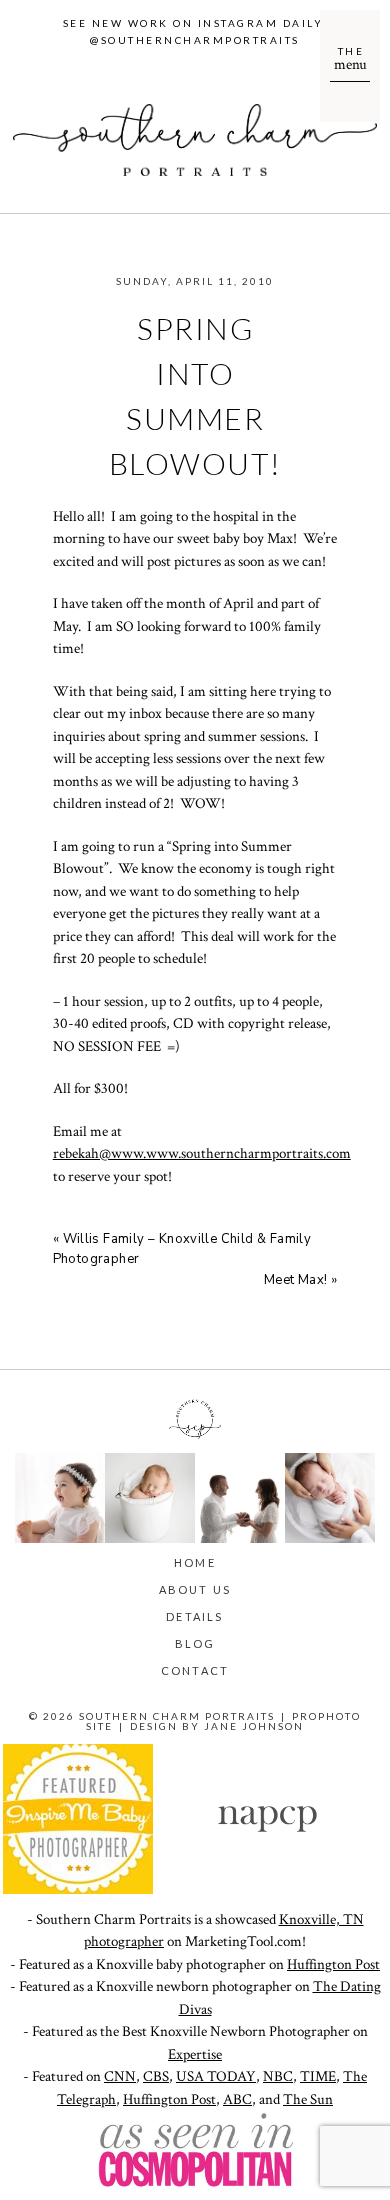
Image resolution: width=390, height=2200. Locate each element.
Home (195, 1562)
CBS (156, 2076)
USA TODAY (216, 2076)
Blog (195, 1643)
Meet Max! (296, 1280)
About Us (195, 1589)
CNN (120, 2076)
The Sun (308, 2099)
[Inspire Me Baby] (78, 1889)
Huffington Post (333, 1964)
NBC (278, 2076)
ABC (237, 2099)
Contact (195, 1670)
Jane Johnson (254, 1726)
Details (194, 1616)
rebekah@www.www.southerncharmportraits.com (202, 1153)
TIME (318, 2076)
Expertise (195, 2054)
